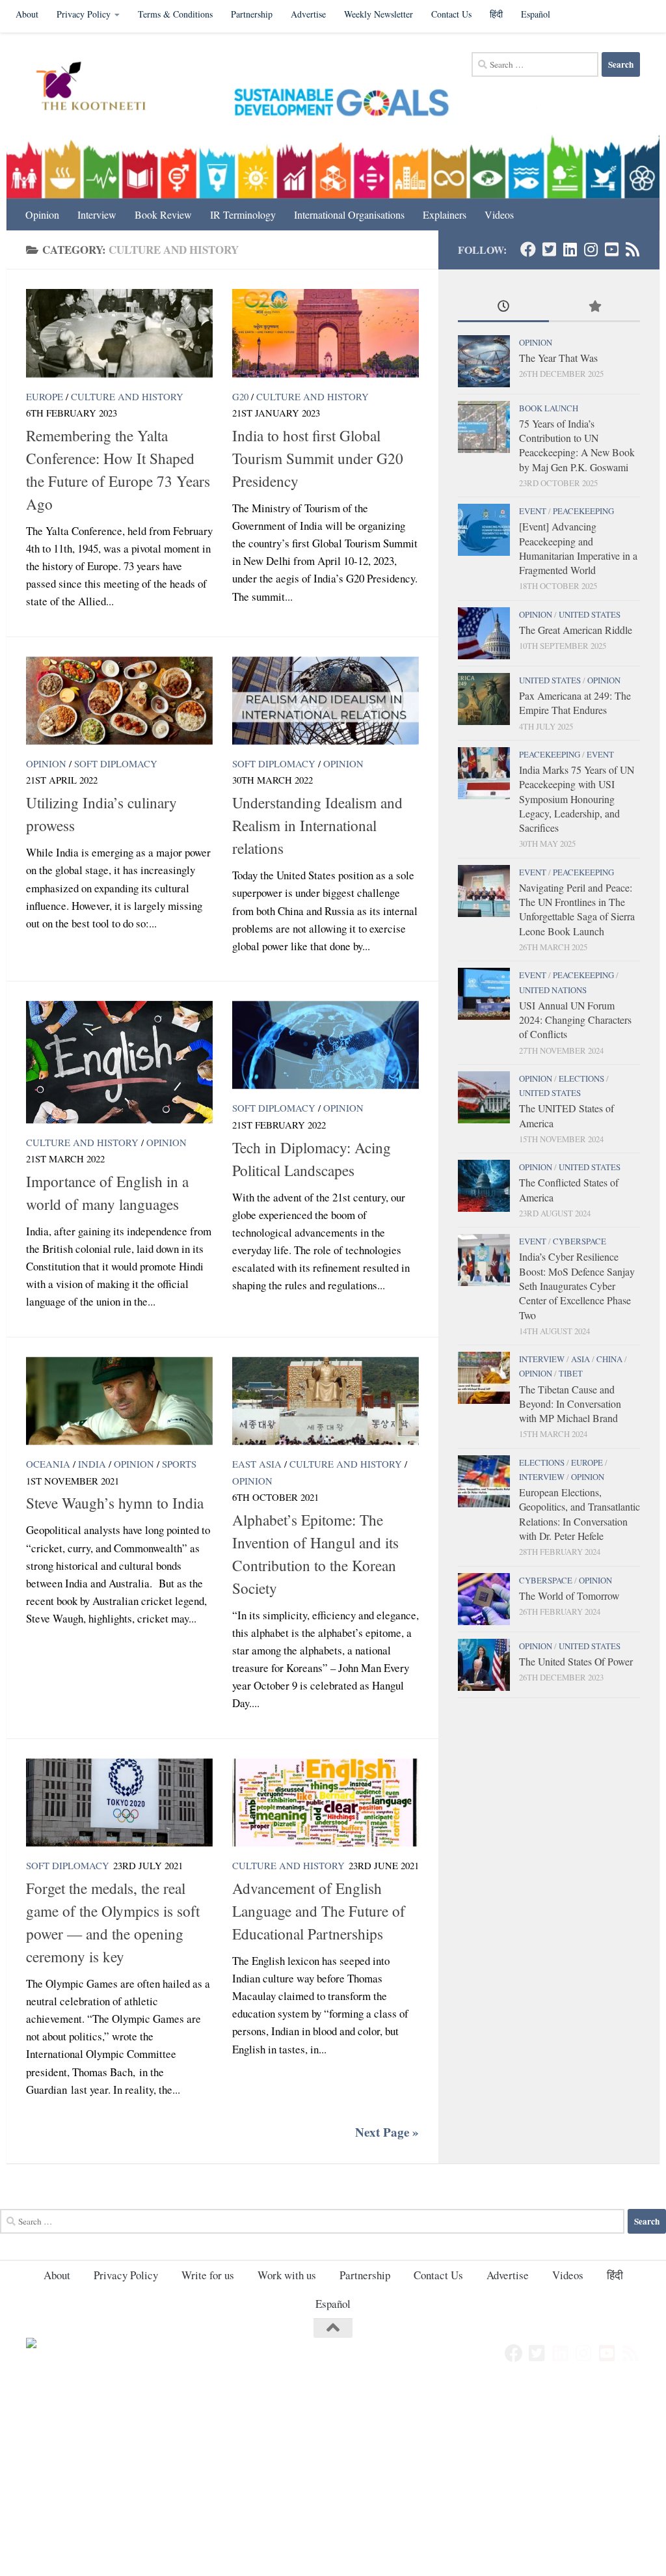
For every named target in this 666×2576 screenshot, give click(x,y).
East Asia (257, 1464)
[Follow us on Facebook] (528, 249)
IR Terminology (243, 214)
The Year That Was (558, 358)
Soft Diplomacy (116, 763)
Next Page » (387, 2132)
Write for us (208, 2275)
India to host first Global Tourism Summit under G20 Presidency (318, 458)
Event (533, 511)
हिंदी (496, 14)
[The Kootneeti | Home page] (99, 88)
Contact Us (451, 14)
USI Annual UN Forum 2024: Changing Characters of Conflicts (575, 1020)
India (92, 1464)
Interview (97, 214)
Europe (45, 396)
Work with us (287, 2275)
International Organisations (349, 214)
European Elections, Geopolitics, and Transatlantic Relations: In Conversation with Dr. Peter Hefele (579, 1514)
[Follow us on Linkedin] (570, 249)
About (27, 14)
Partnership (252, 14)
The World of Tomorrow (569, 1596)
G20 (240, 396)
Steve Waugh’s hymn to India (115, 1503)
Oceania (48, 1464)
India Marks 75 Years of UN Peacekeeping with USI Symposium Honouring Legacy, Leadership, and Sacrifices (577, 799)
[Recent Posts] (503, 307)
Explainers (445, 214)
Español (536, 14)
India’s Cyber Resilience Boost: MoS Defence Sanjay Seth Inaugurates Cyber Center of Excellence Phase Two (577, 1285)
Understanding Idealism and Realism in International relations (317, 825)
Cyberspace (579, 1241)
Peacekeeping (583, 511)
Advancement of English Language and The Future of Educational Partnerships (319, 1911)
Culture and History (127, 396)
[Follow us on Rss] (632, 249)
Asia (580, 1359)
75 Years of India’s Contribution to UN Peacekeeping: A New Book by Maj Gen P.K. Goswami (577, 445)
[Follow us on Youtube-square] (611, 249)
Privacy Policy (84, 14)
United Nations (553, 990)
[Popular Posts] (594, 307)
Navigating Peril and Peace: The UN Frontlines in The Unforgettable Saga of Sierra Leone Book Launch (577, 909)
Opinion (42, 214)
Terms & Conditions (175, 14)
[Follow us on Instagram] (591, 249)
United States (590, 614)
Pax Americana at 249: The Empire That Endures (575, 703)
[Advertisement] (333, 2480)
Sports (179, 1464)
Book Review (163, 214)
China (609, 1359)
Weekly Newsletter (379, 14)
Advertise (308, 14)
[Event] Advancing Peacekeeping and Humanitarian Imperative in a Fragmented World (578, 548)
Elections (581, 1078)
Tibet (571, 1373)
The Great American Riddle (576, 630)
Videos (499, 214)
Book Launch (549, 408)
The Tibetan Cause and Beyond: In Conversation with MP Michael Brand (570, 1404)
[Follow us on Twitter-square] (549, 249)
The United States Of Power (576, 1661)
